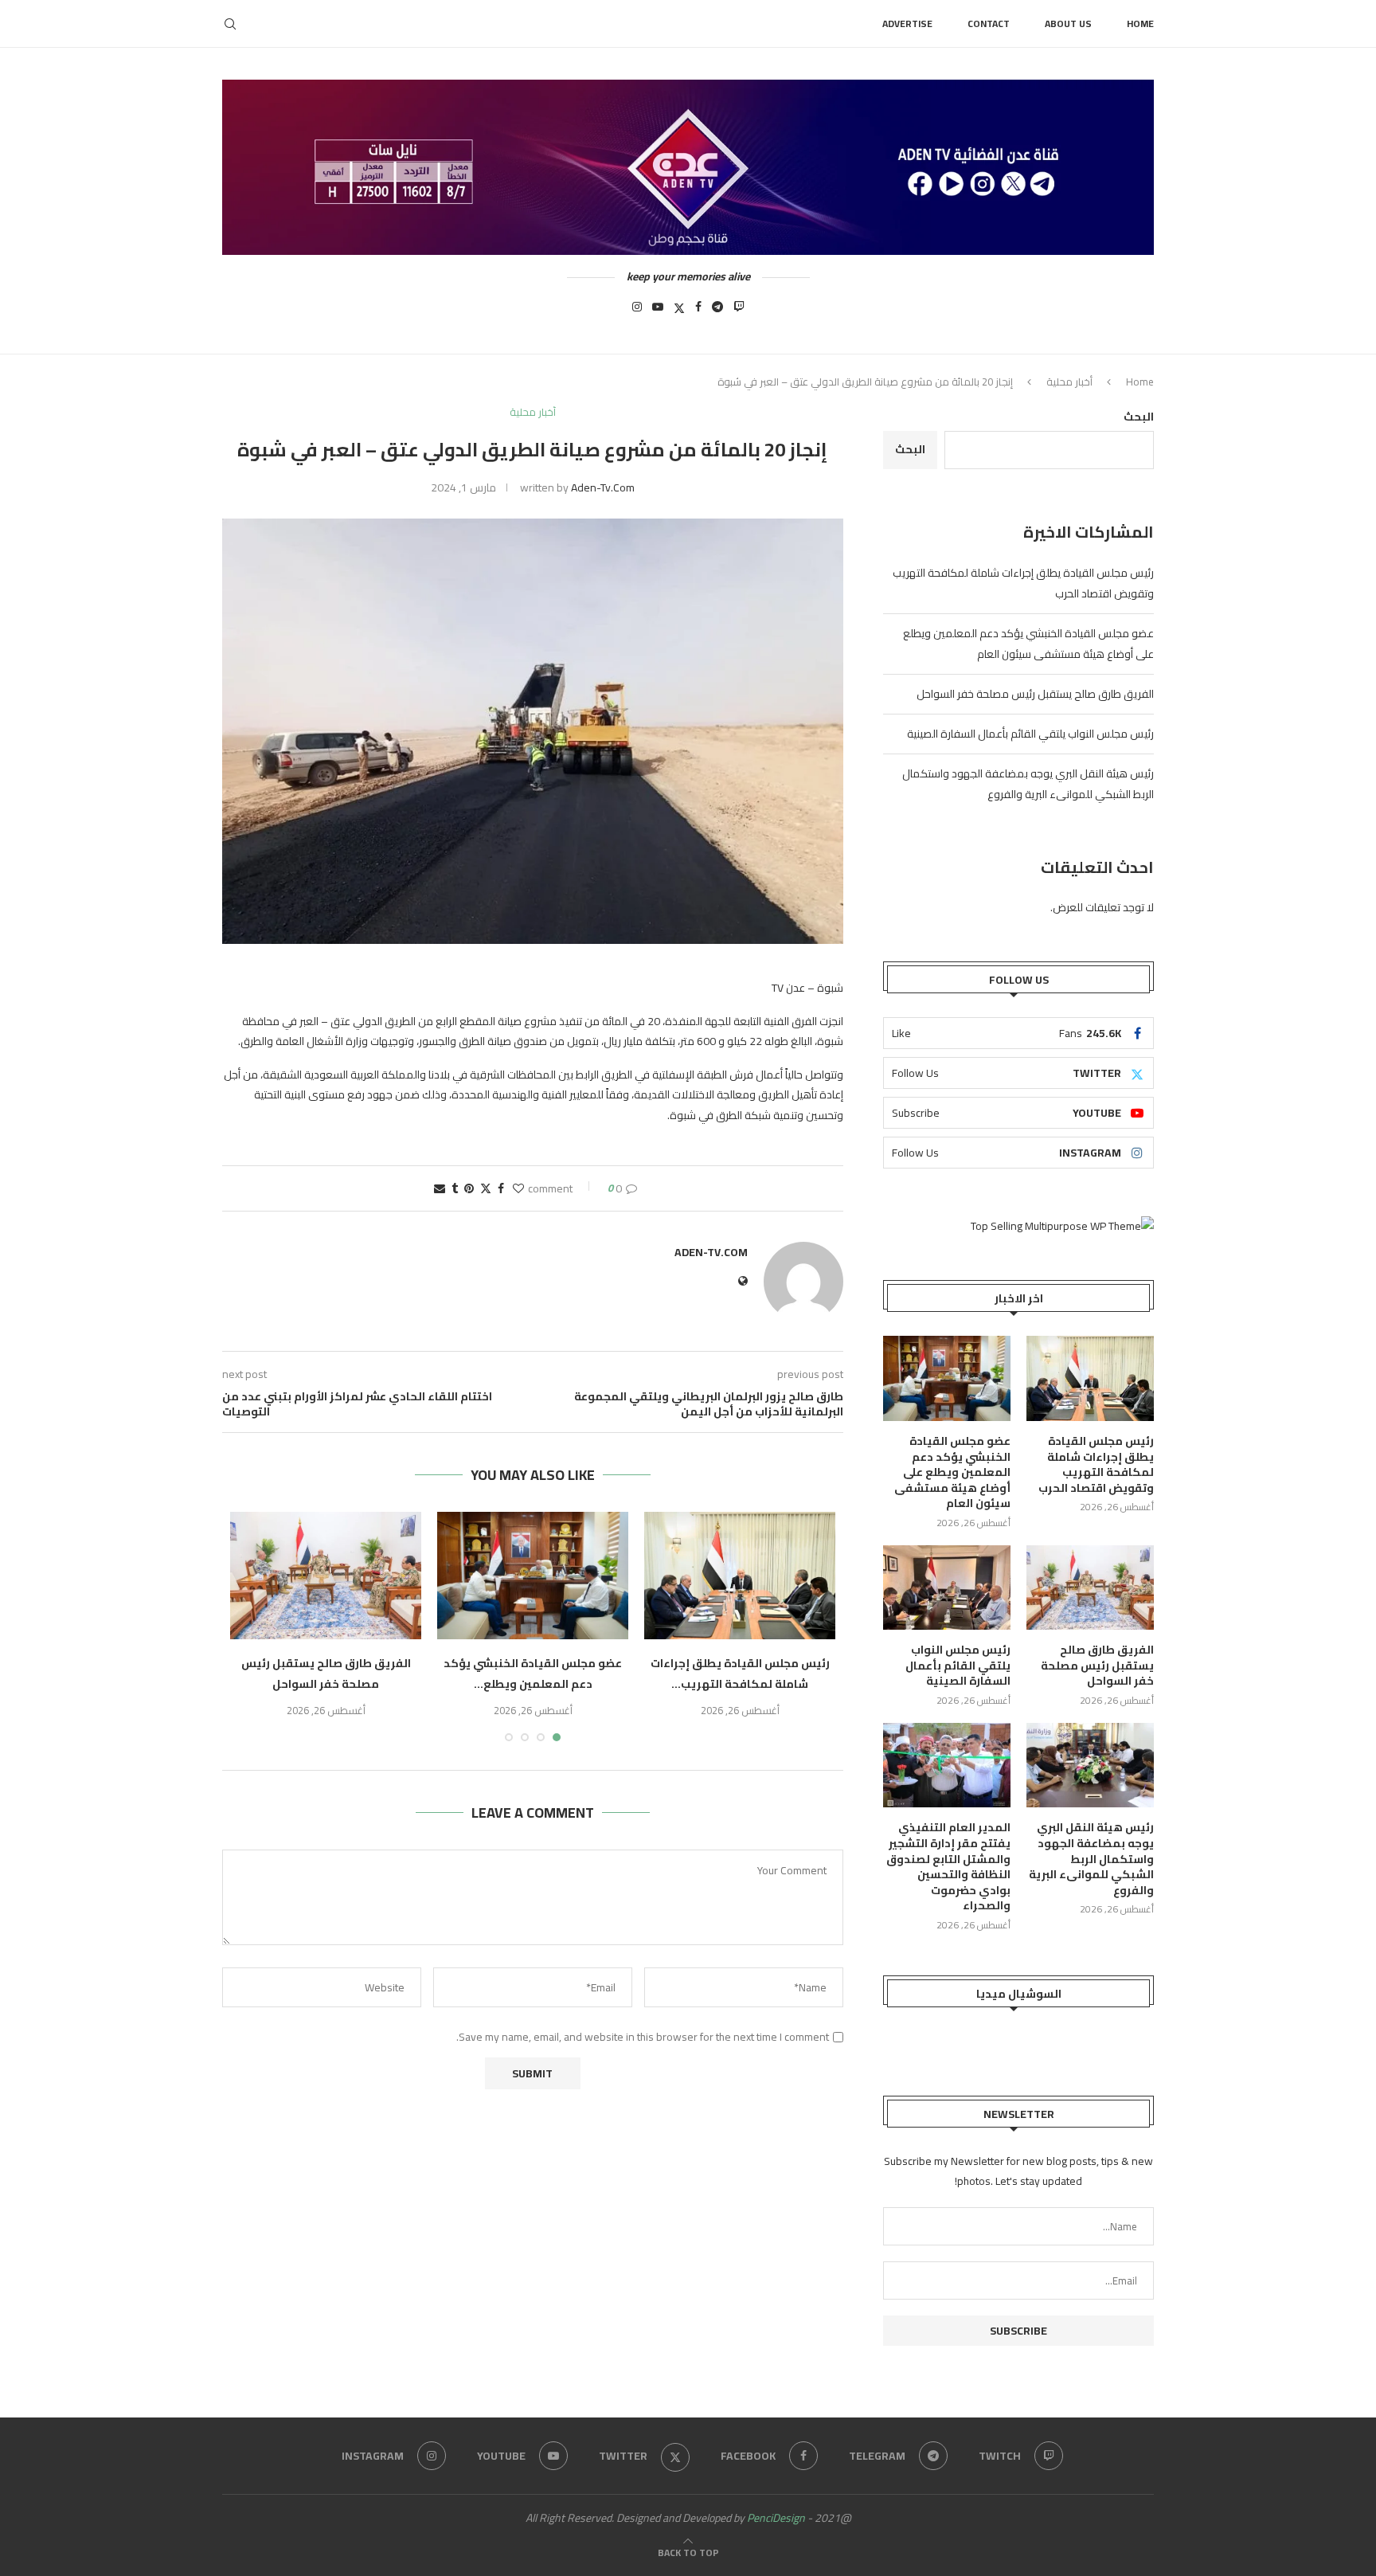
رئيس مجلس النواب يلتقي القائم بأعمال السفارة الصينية (1030, 734)
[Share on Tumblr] (455, 1188)
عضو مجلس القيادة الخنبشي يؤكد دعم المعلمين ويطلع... (533, 1674)
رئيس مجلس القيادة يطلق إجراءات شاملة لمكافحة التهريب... (740, 1674)
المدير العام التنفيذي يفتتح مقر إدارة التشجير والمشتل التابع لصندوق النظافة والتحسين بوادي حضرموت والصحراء (948, 1867)
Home (1140, 23)
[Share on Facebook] (501, 1188)
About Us (1068, 23)
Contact (989, 23)
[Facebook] (698, 311)
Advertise (907, 23)
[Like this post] (518, 1188)
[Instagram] (637, 311)
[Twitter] (679, 311)
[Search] (230, 24)
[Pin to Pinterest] (469, 1188)
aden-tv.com (603, 487)
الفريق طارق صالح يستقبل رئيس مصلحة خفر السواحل (326, 1674)
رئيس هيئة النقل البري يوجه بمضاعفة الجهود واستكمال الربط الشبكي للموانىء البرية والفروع (1028, 784)
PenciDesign (776, 2518)
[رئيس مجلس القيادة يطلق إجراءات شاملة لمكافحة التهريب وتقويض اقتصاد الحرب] (740, 1576)
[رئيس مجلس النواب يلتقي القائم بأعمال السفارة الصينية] (947, 1588)
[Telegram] (717, 311)
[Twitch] (739, 311)
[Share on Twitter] (486, 1188)
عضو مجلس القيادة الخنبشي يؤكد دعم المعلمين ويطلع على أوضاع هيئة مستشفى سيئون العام (1028, 644)
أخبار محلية (1069, 382)
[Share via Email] (440, 1188)
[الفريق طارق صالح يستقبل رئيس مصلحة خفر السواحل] (326, 1576)
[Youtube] (658, 311)
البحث (1139, 417)
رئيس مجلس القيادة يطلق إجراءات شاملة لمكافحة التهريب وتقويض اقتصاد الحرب (1096, 1465)
